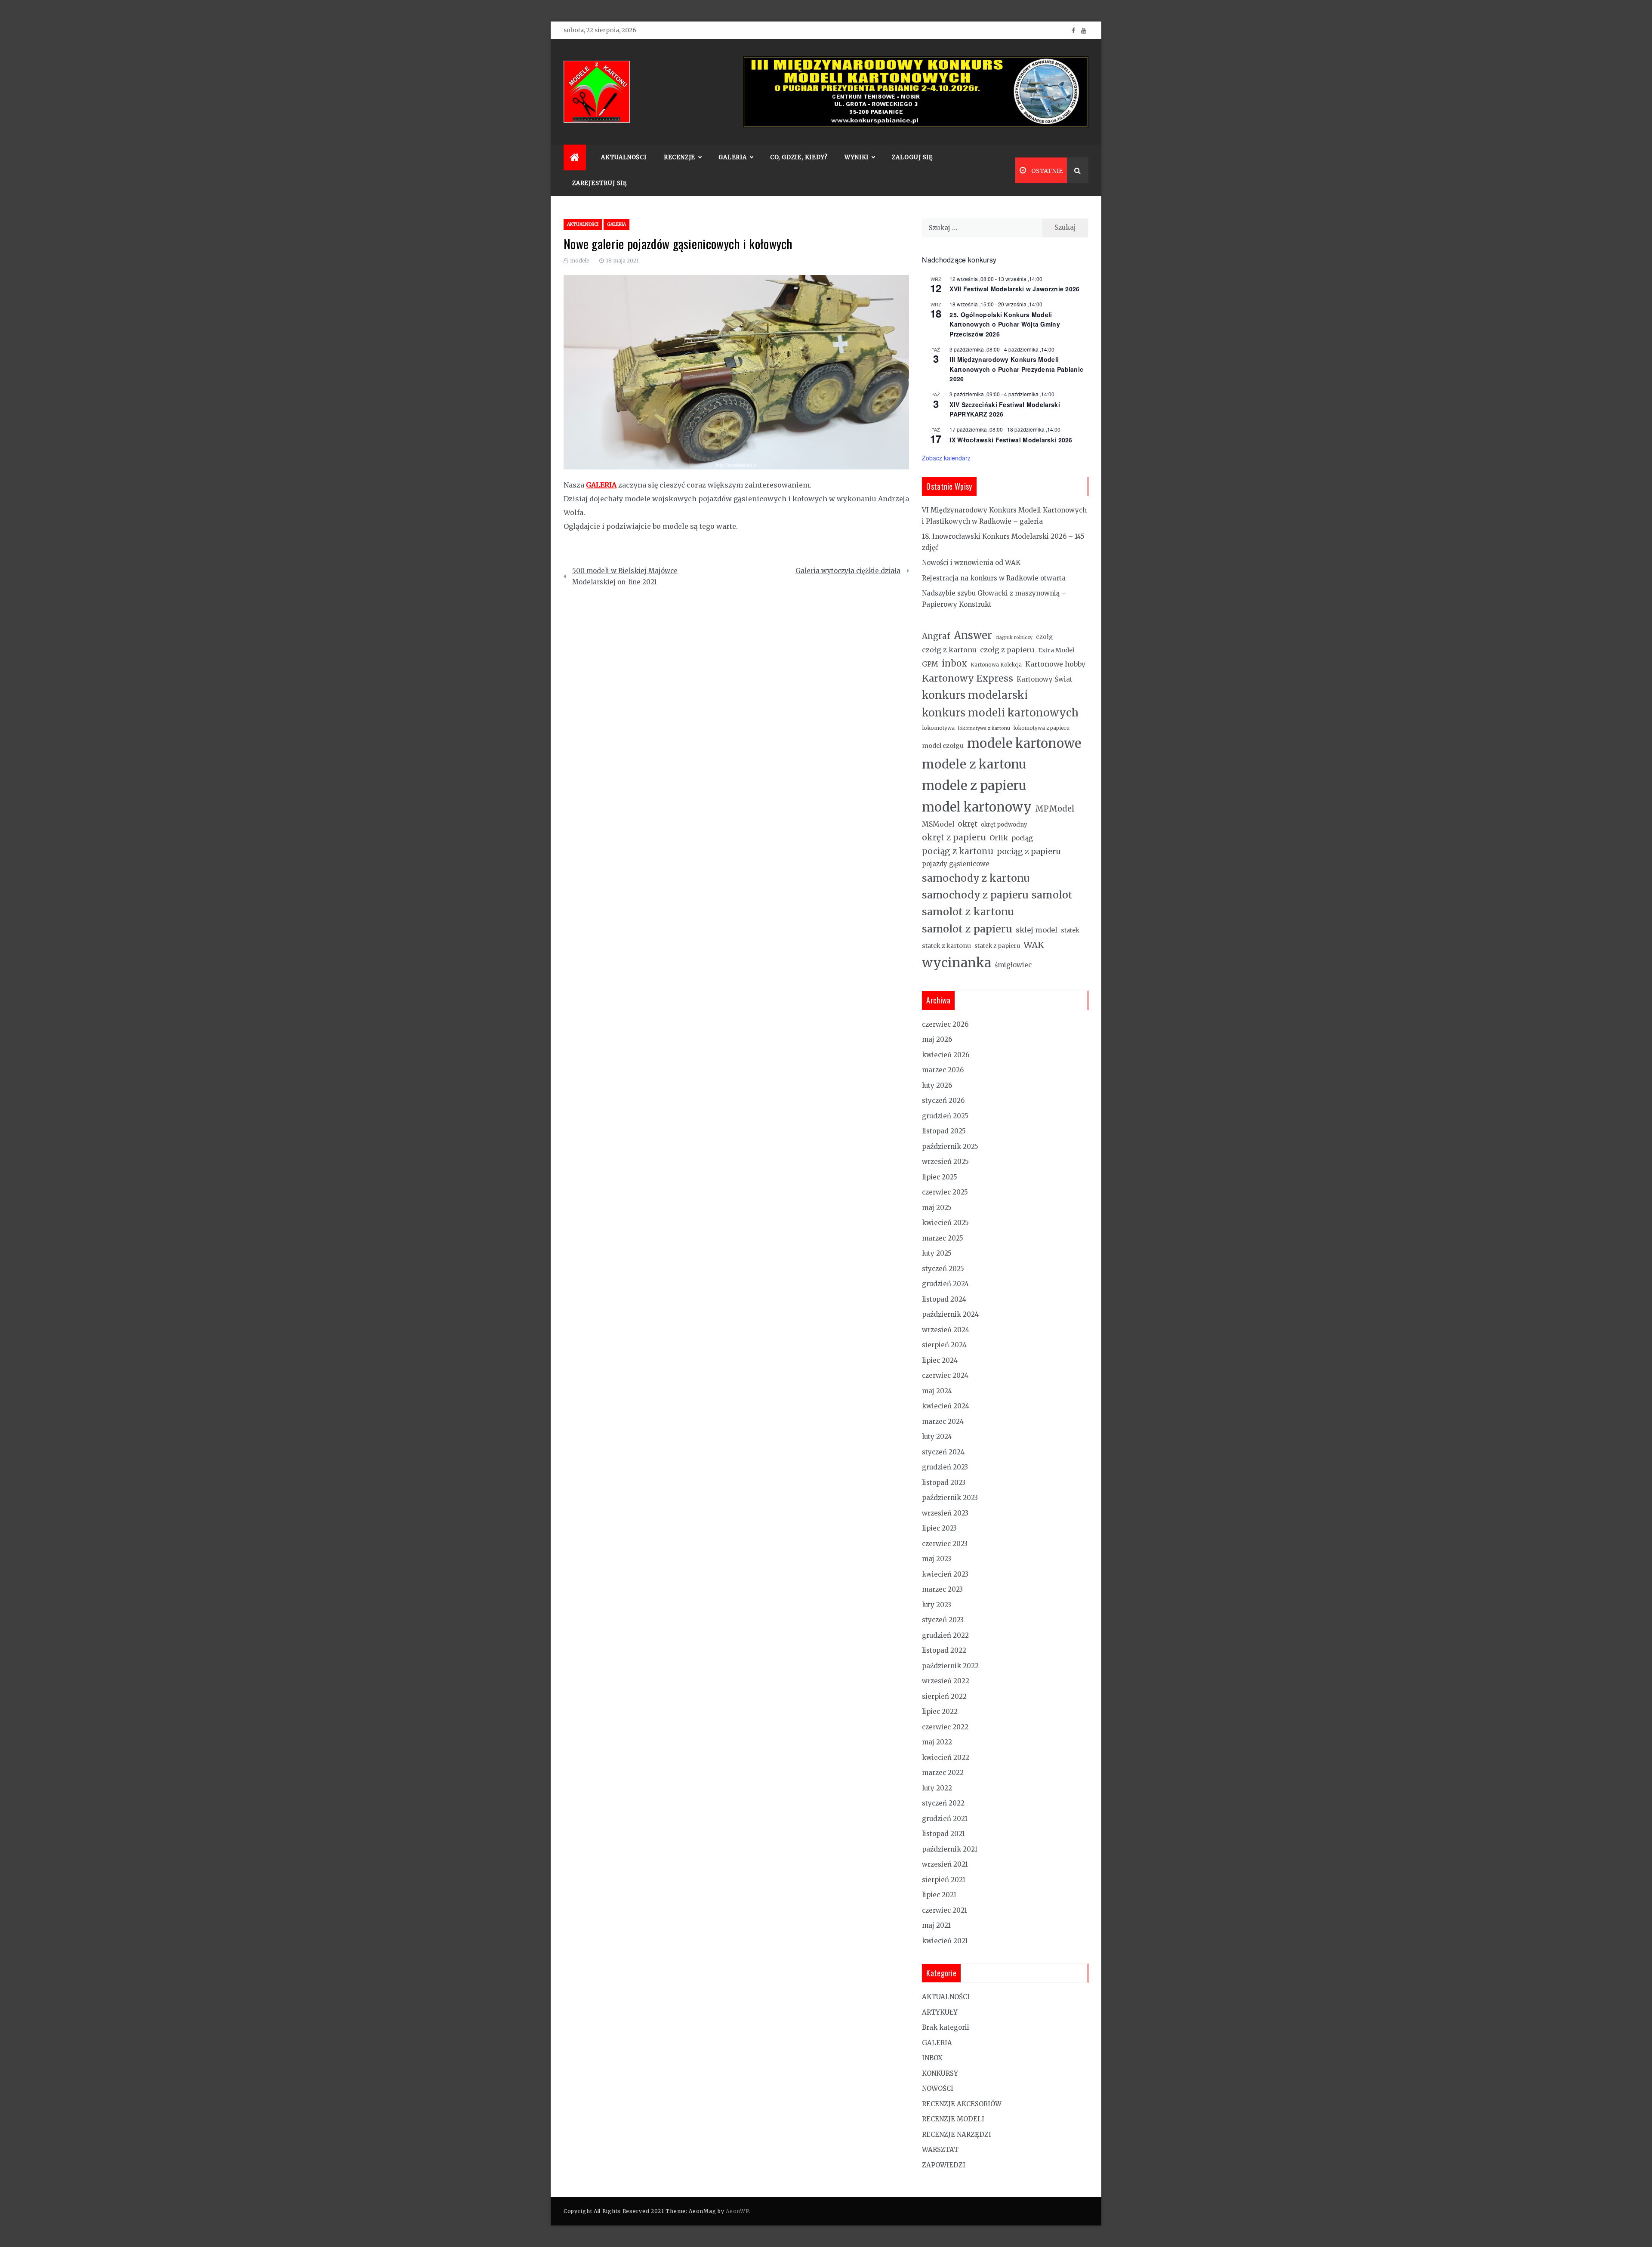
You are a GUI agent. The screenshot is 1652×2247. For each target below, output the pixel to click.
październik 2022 (950, 1666)
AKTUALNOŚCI (624, 157)
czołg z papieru (1007, 650)
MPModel (1055, 809)
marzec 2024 (943, 1421)
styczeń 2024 (943, 1452)
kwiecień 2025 (945, 1223)
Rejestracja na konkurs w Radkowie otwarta (994, 578)
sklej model (1037, 930)
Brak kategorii (946, 2027)
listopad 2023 (944, 1483)
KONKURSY (940, 2073)
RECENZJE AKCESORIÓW (962, 2104)
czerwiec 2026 (945, 1024)
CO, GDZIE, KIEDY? (799, 157)
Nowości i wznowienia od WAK (971, 563)
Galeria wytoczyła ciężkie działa (848, 571)
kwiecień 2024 (946, 1406)
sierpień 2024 (944, 1345)
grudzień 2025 (945, 1116)
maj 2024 (937, 1391)
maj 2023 (937, 1559)
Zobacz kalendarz (946, 458)
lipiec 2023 (939, 1528)
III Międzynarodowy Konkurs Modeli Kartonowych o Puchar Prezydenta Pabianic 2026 (1016, 369)
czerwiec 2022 (945, 1727)
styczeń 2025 (943, 1269)
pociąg (1022, 838)
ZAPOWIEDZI (944, 2165)
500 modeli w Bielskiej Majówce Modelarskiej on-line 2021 (625, 576)
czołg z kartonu (949, 650)
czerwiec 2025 (945, 1192)
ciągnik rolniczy (1014, 637)
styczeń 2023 (943, 1620)
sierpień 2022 (944, 1696)
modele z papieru (974, 786)
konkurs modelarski (975, 695)
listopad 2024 (944, 1299)
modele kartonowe (1024, 743)
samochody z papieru (975, 895)
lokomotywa (938, 728)
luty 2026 (937, 1085)
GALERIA (616, 224)
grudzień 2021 (945, 1819)
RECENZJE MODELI (953, 2119)
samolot (1052, 895)
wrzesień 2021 (945, 1864)
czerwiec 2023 (945, 1544)
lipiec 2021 (939, 1895)
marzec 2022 (943, 1773)
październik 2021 (950, 1849)
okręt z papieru (954, 837)
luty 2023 (937, 1605)
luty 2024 (937, 1437)
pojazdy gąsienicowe (956, 864)
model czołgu (943, 746)
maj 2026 (937, 1039)
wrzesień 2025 (945, 1162)
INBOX (932, 2058)
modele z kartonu (974, 764)
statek (1070, 930)
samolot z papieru (967, 929)
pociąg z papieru (1029, 851)
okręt (968, 824)
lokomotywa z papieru (1042, 728)
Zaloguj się (912, 157)
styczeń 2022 (943, 1803)
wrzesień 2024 (946, 1330)
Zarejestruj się (599, 183)
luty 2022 (937, 1788)
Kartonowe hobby (1055, 664)
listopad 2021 (943, 1834)
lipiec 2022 (940, 1711)
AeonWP (737, 2211)
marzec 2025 (943, 1238)
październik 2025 (950, 1147)
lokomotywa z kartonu (984, 728)
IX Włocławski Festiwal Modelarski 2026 (1011, 440)
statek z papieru (997, 946)
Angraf (936, 636)
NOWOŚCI (938, 2088)
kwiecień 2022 (946, 1758)
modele (580, 261)
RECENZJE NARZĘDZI (957, 2134)
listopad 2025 (944, 1131)
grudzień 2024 (945, 1284)
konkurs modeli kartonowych (1000, 713)
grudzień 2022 (945, 1635)
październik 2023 (950, 1498)
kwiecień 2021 (945, 1941)
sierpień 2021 (944, 1880)
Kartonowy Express (968, 678)
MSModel (938, 824)
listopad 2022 (944, 1650)
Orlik (999, 838)
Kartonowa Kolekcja (996, 665)
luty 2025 (937, 1253)
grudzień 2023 (945, 1467)
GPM (930, 664)
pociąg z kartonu (958, 851)
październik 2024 (950, 1314)
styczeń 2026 (943, 1100)
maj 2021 (936, 1925)
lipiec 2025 (940, 1177)
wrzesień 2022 (946, 1681)
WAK (1034, 945)
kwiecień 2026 (946, 1055)
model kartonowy (977, 807)
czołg (1044, 637)
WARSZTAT (940, 2150)
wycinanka (957, 963)
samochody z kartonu (976, 878)
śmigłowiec (1013, 965)
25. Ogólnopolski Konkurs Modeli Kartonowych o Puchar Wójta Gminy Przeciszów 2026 (1005, 324)
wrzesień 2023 (945, 1513)
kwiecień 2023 (945, 1574)
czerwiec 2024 (945, 1375)
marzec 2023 (942, 1589)
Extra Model (1056, 650)
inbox (954, 664)
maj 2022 (937, 1742)
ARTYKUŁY (940, 2012)
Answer (973, 635)
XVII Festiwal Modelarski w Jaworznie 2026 (1014, 289)
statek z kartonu (946, 946)
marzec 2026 (943, 1070)
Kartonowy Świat (1045, 679)
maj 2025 (937, 1208)
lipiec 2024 (940, 1360)
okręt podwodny (1004, 825)
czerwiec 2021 (945, 1910)
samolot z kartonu (968, 912)
